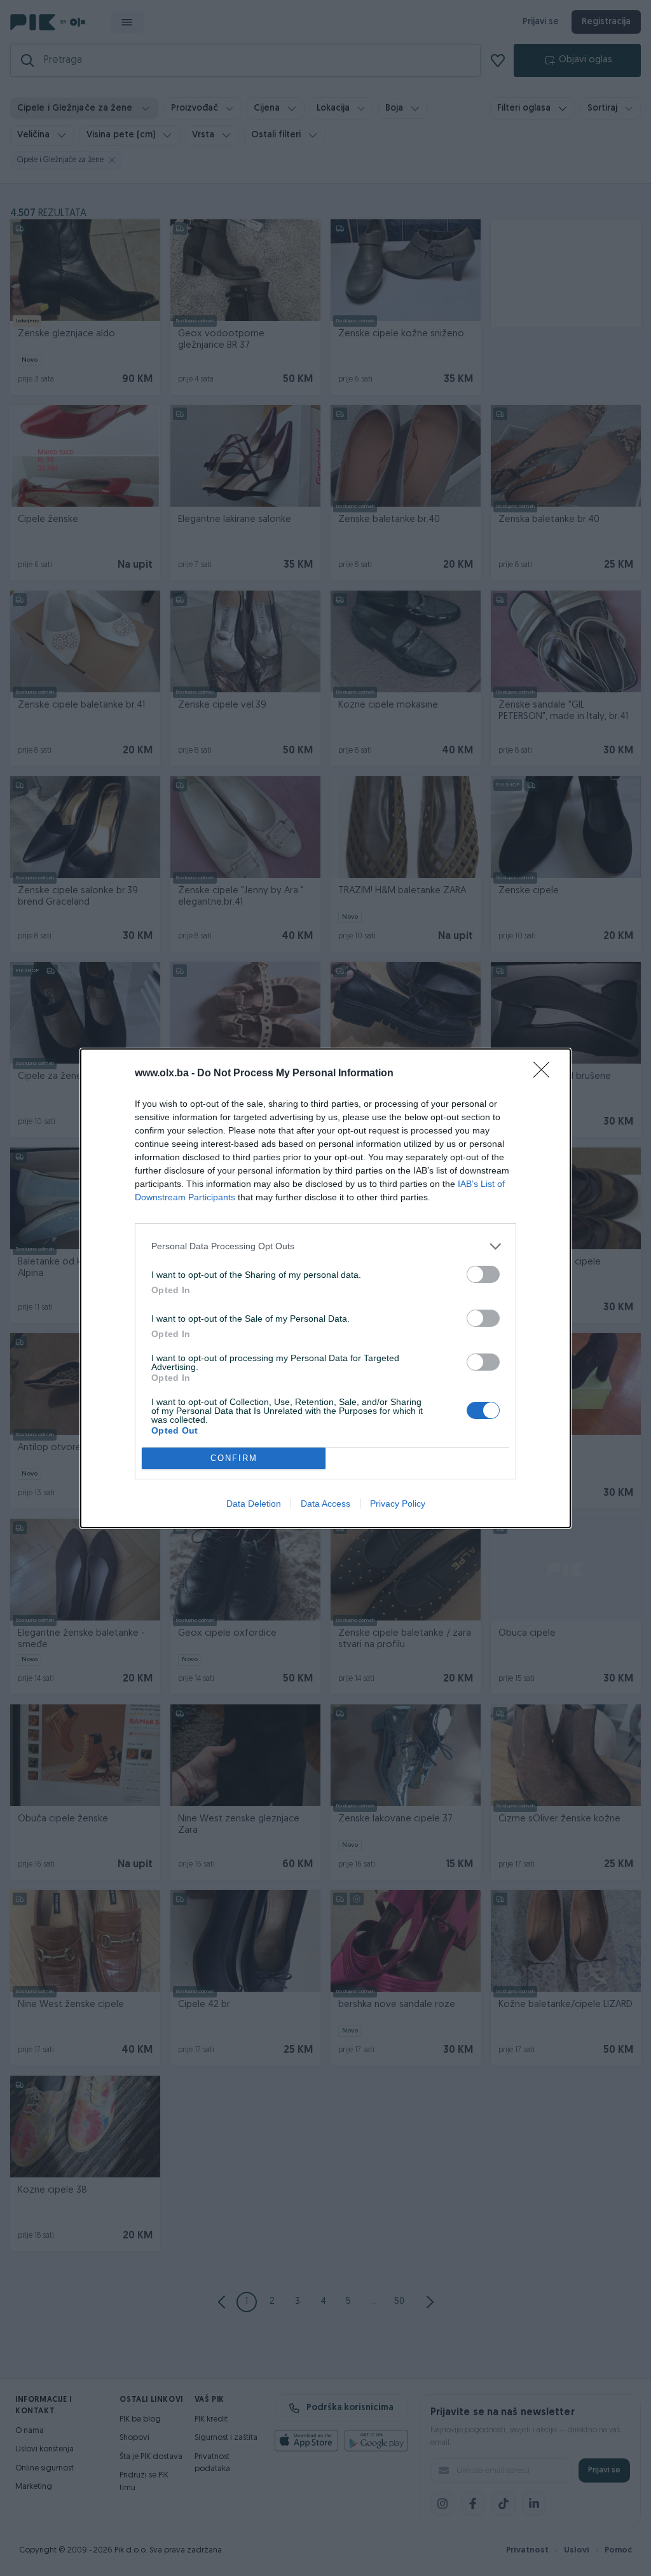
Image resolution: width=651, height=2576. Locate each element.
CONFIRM (234, 1458)
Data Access (325, 1504)
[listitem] (325, 1246)
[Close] (545, 1074)
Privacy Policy (398, 1504)
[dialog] (325, 1288)
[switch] (483, 1274)
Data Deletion (254, 1504)
